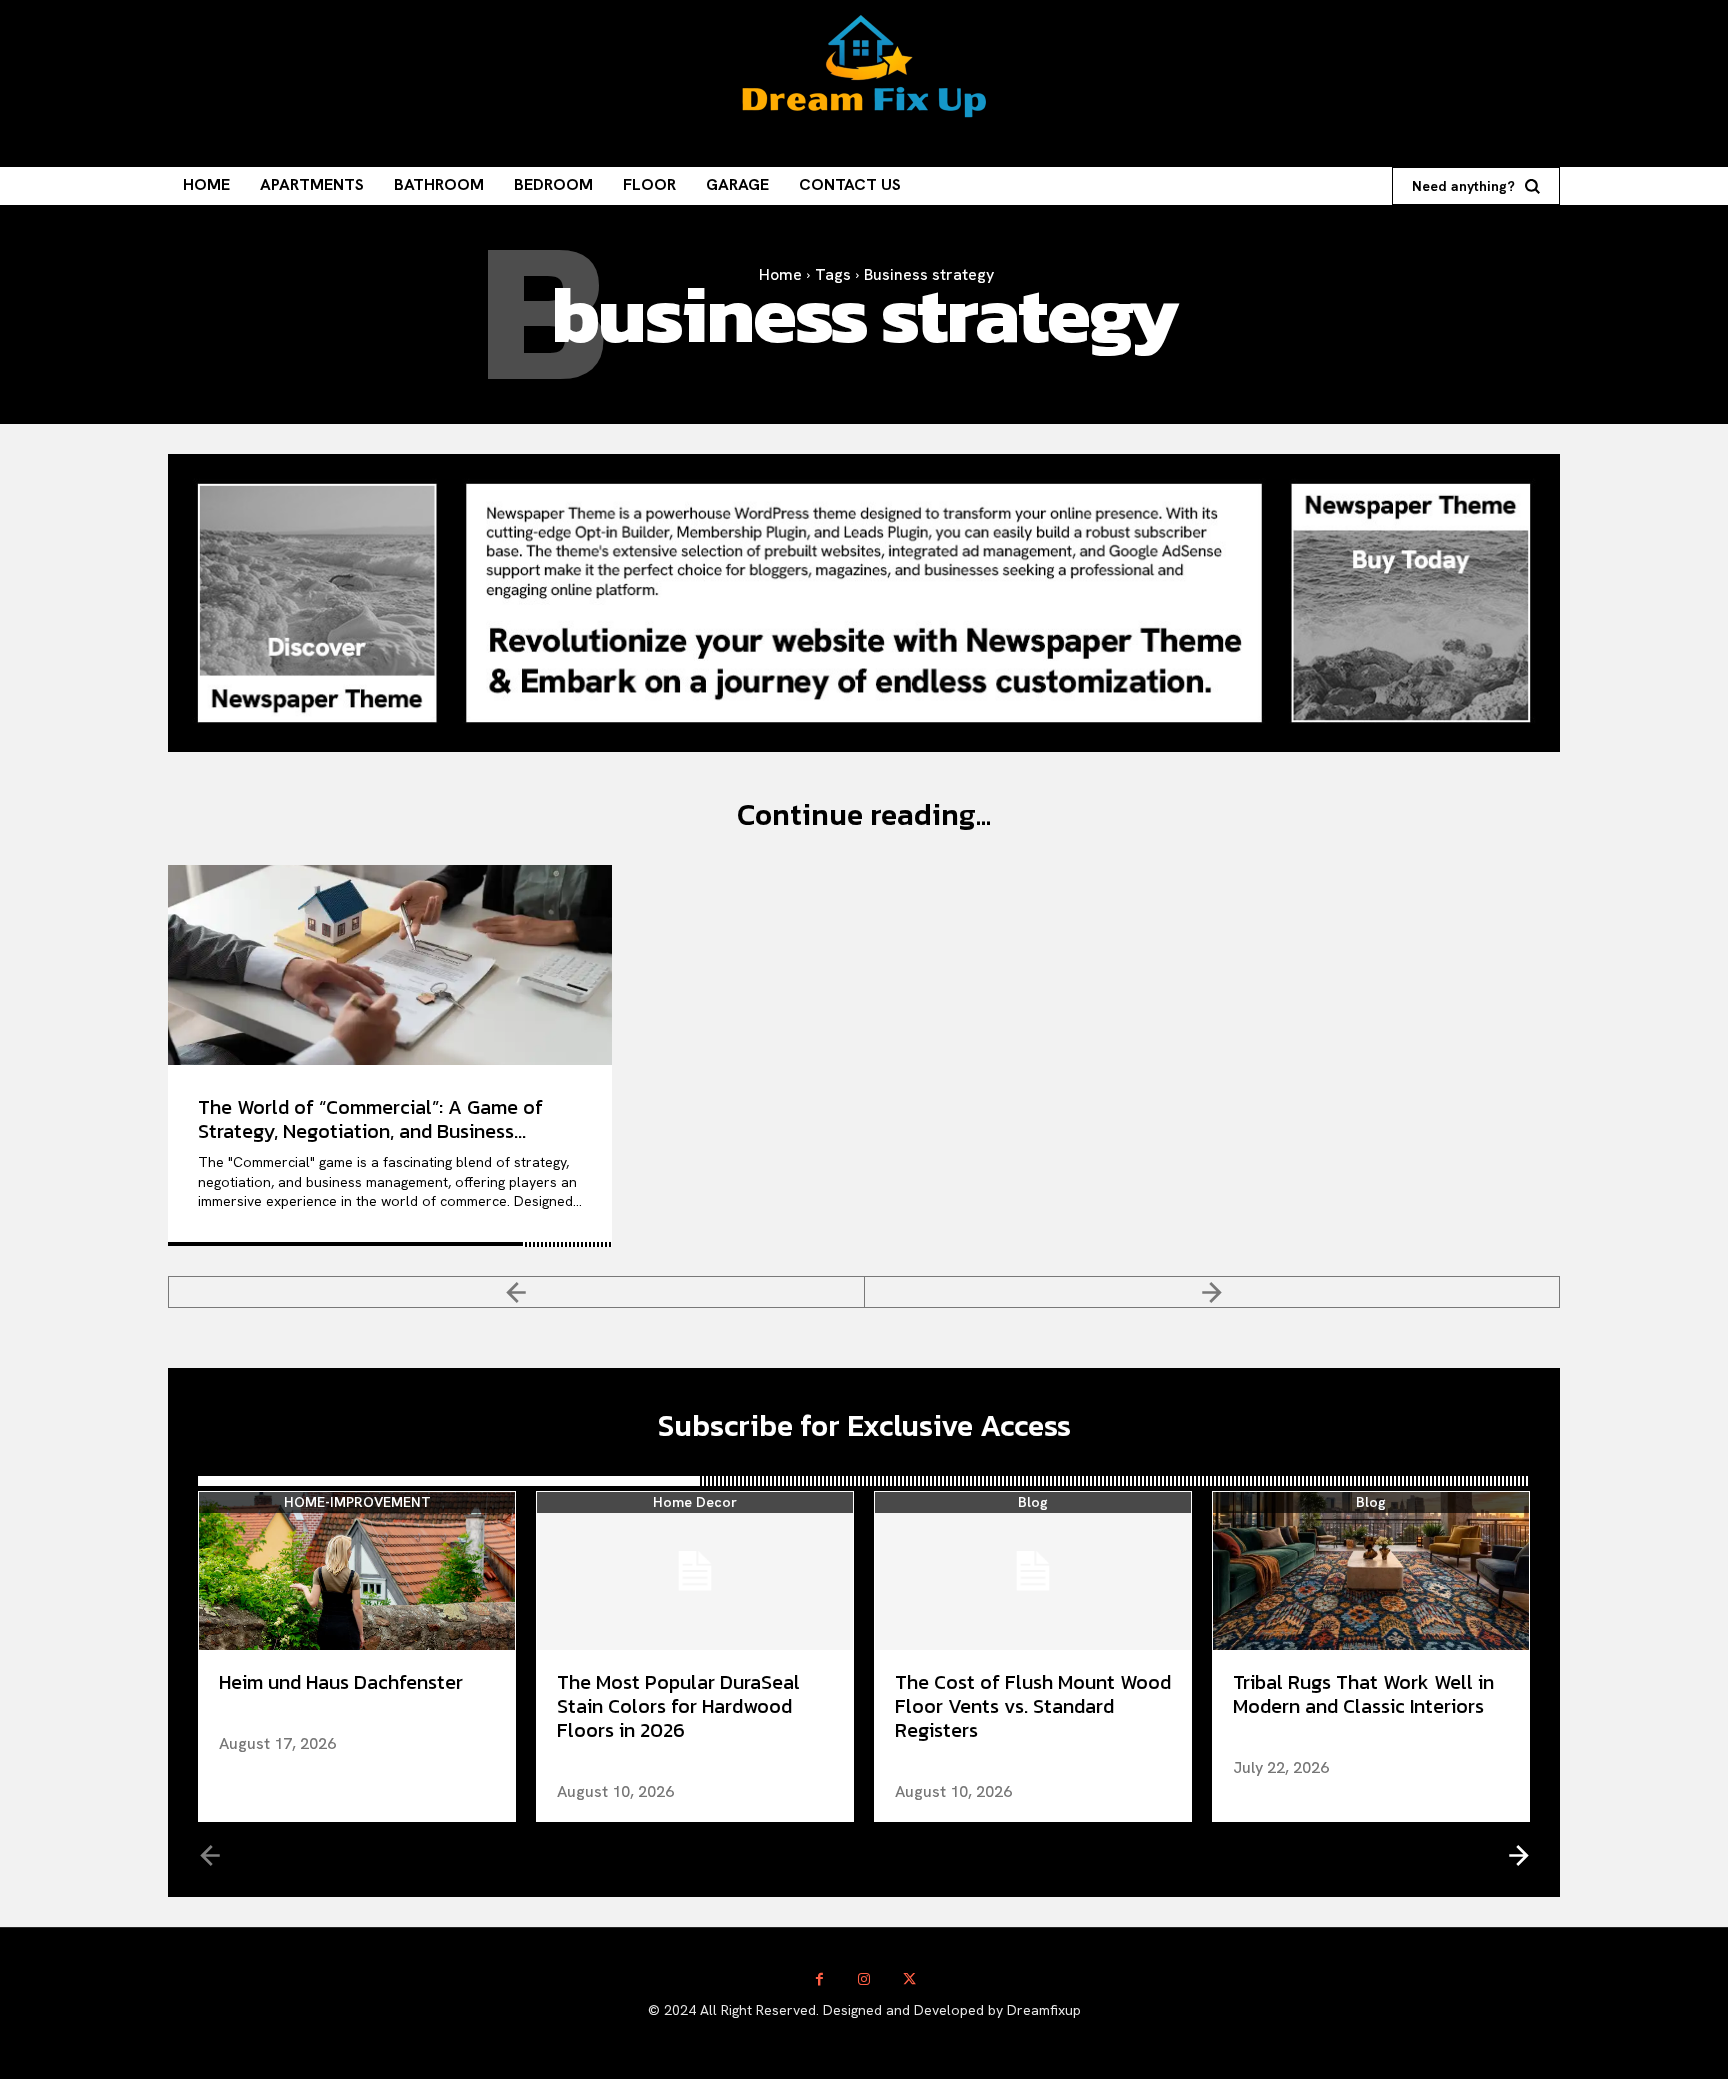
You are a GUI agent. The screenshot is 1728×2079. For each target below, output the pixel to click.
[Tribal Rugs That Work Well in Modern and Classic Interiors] (1371, 1571)
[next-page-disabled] (1213, 1292)
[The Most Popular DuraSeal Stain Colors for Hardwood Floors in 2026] (695, 1571)
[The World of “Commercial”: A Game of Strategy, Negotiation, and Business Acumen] (390, 965)
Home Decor (695, 1502)
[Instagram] (864, 1979)
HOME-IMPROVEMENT (357, 1502)
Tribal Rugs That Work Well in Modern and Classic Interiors (1363, 1694)
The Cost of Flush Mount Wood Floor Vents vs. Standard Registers (1033, 1706)
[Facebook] (819, 1979)
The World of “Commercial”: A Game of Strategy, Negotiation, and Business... (370, 1119)
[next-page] (1517, 1854)
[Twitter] (909, 1979)
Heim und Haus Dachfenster (341, 1682)
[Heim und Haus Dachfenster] (357, 1571)
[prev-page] (516, 1292)
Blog (1033, 1502)
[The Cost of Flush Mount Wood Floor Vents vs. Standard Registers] (1033, 1571)
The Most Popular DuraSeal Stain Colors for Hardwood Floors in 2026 (678, 1706)
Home (780, 274)
